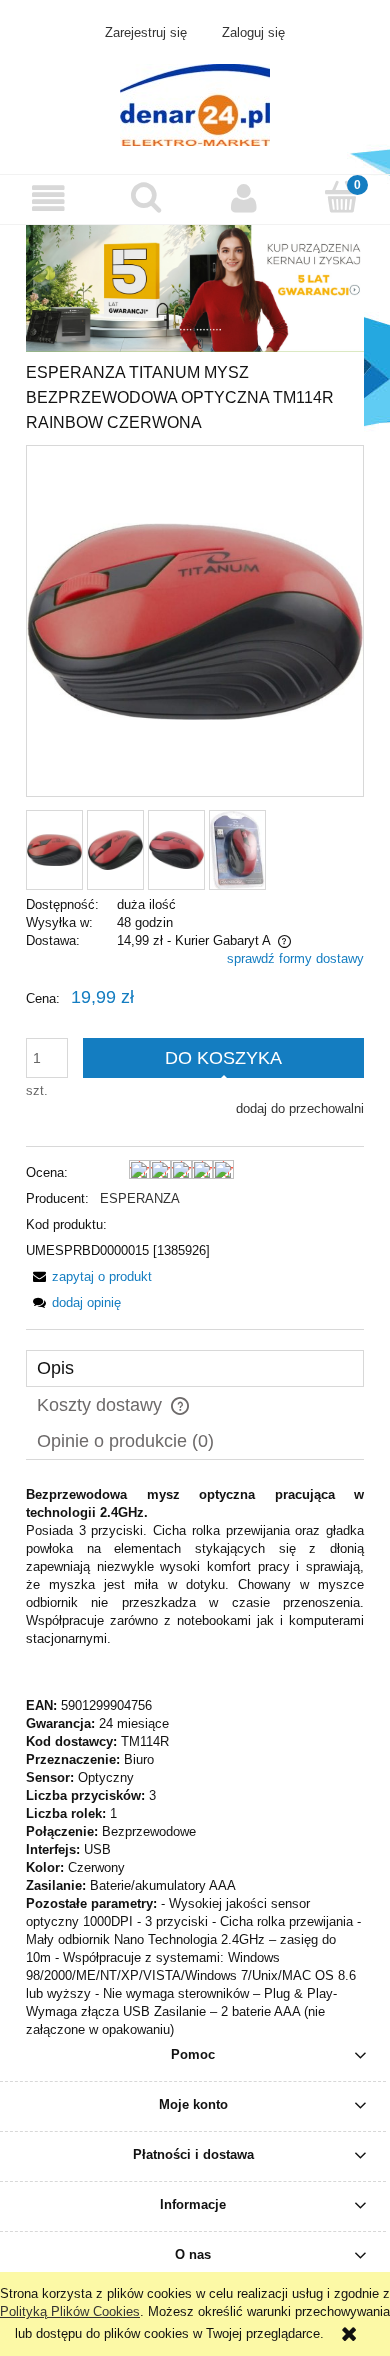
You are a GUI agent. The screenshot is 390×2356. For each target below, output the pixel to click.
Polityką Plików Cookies (70, 2311)
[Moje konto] (244, 198)
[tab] (195, 1368)
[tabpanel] (195, 1762)
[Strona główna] (195, 103)
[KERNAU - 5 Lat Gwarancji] (195, 287)
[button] (49, 198)
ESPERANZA (140, 1198)
